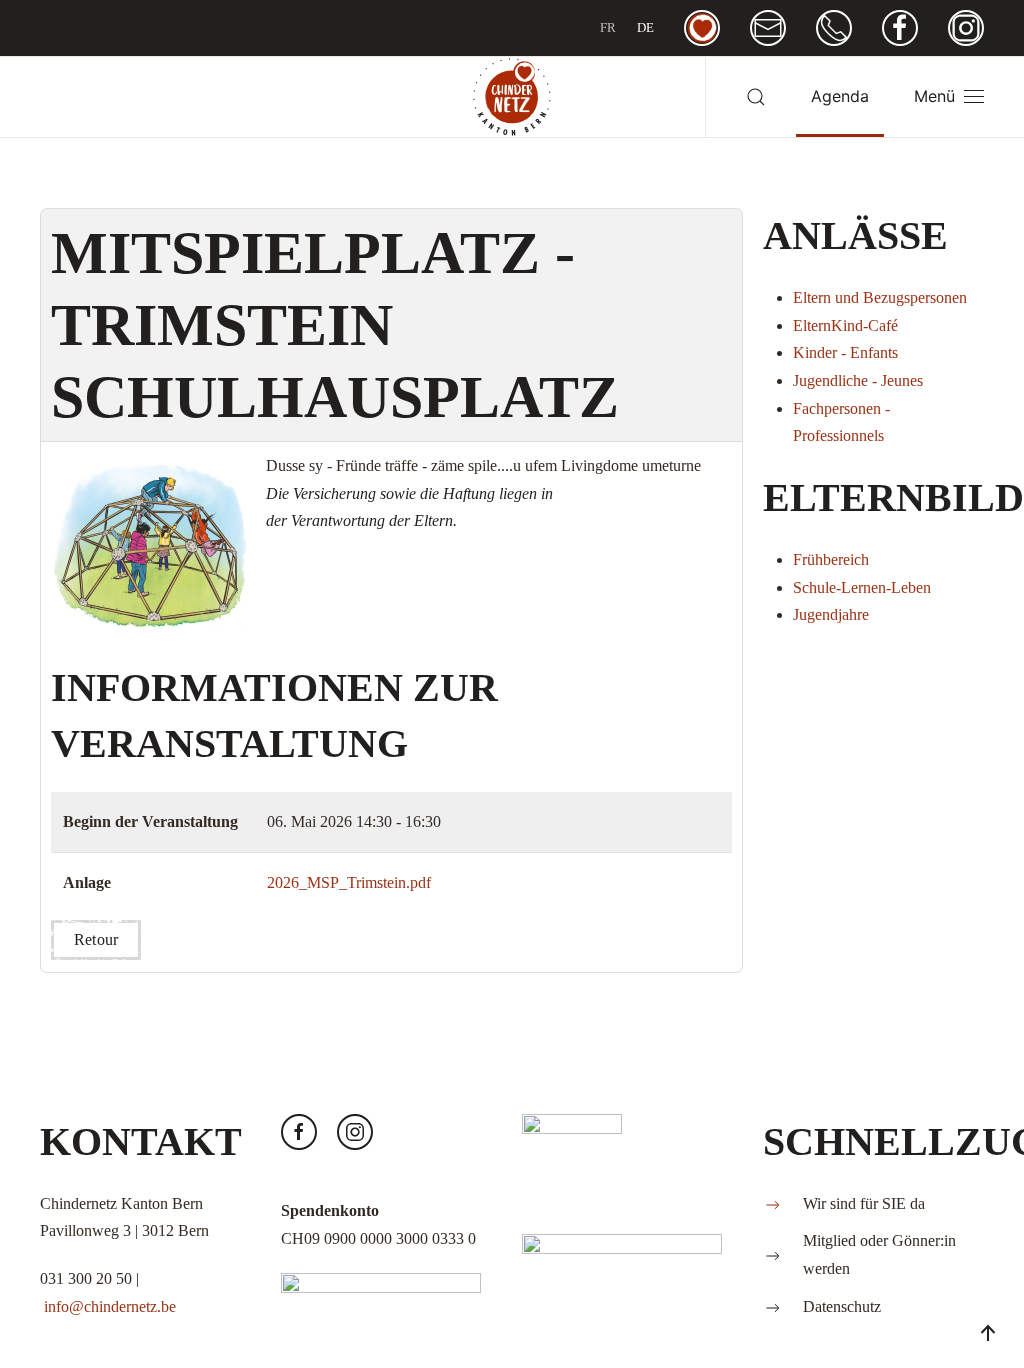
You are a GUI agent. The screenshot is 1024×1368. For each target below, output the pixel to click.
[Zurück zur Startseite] (512, 97)
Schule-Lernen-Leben (862, 587)
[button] (756, 97)
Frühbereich (831, 559)
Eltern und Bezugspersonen (880, 297)
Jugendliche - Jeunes (858, 380)
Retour (96, 939)
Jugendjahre (831, 614)
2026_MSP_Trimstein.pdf (349, 882)
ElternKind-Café (845, 325)
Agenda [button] (840, 96)
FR (608, 27)
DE (645, 27)
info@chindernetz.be (110, 1306)
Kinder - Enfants (845, 352)
